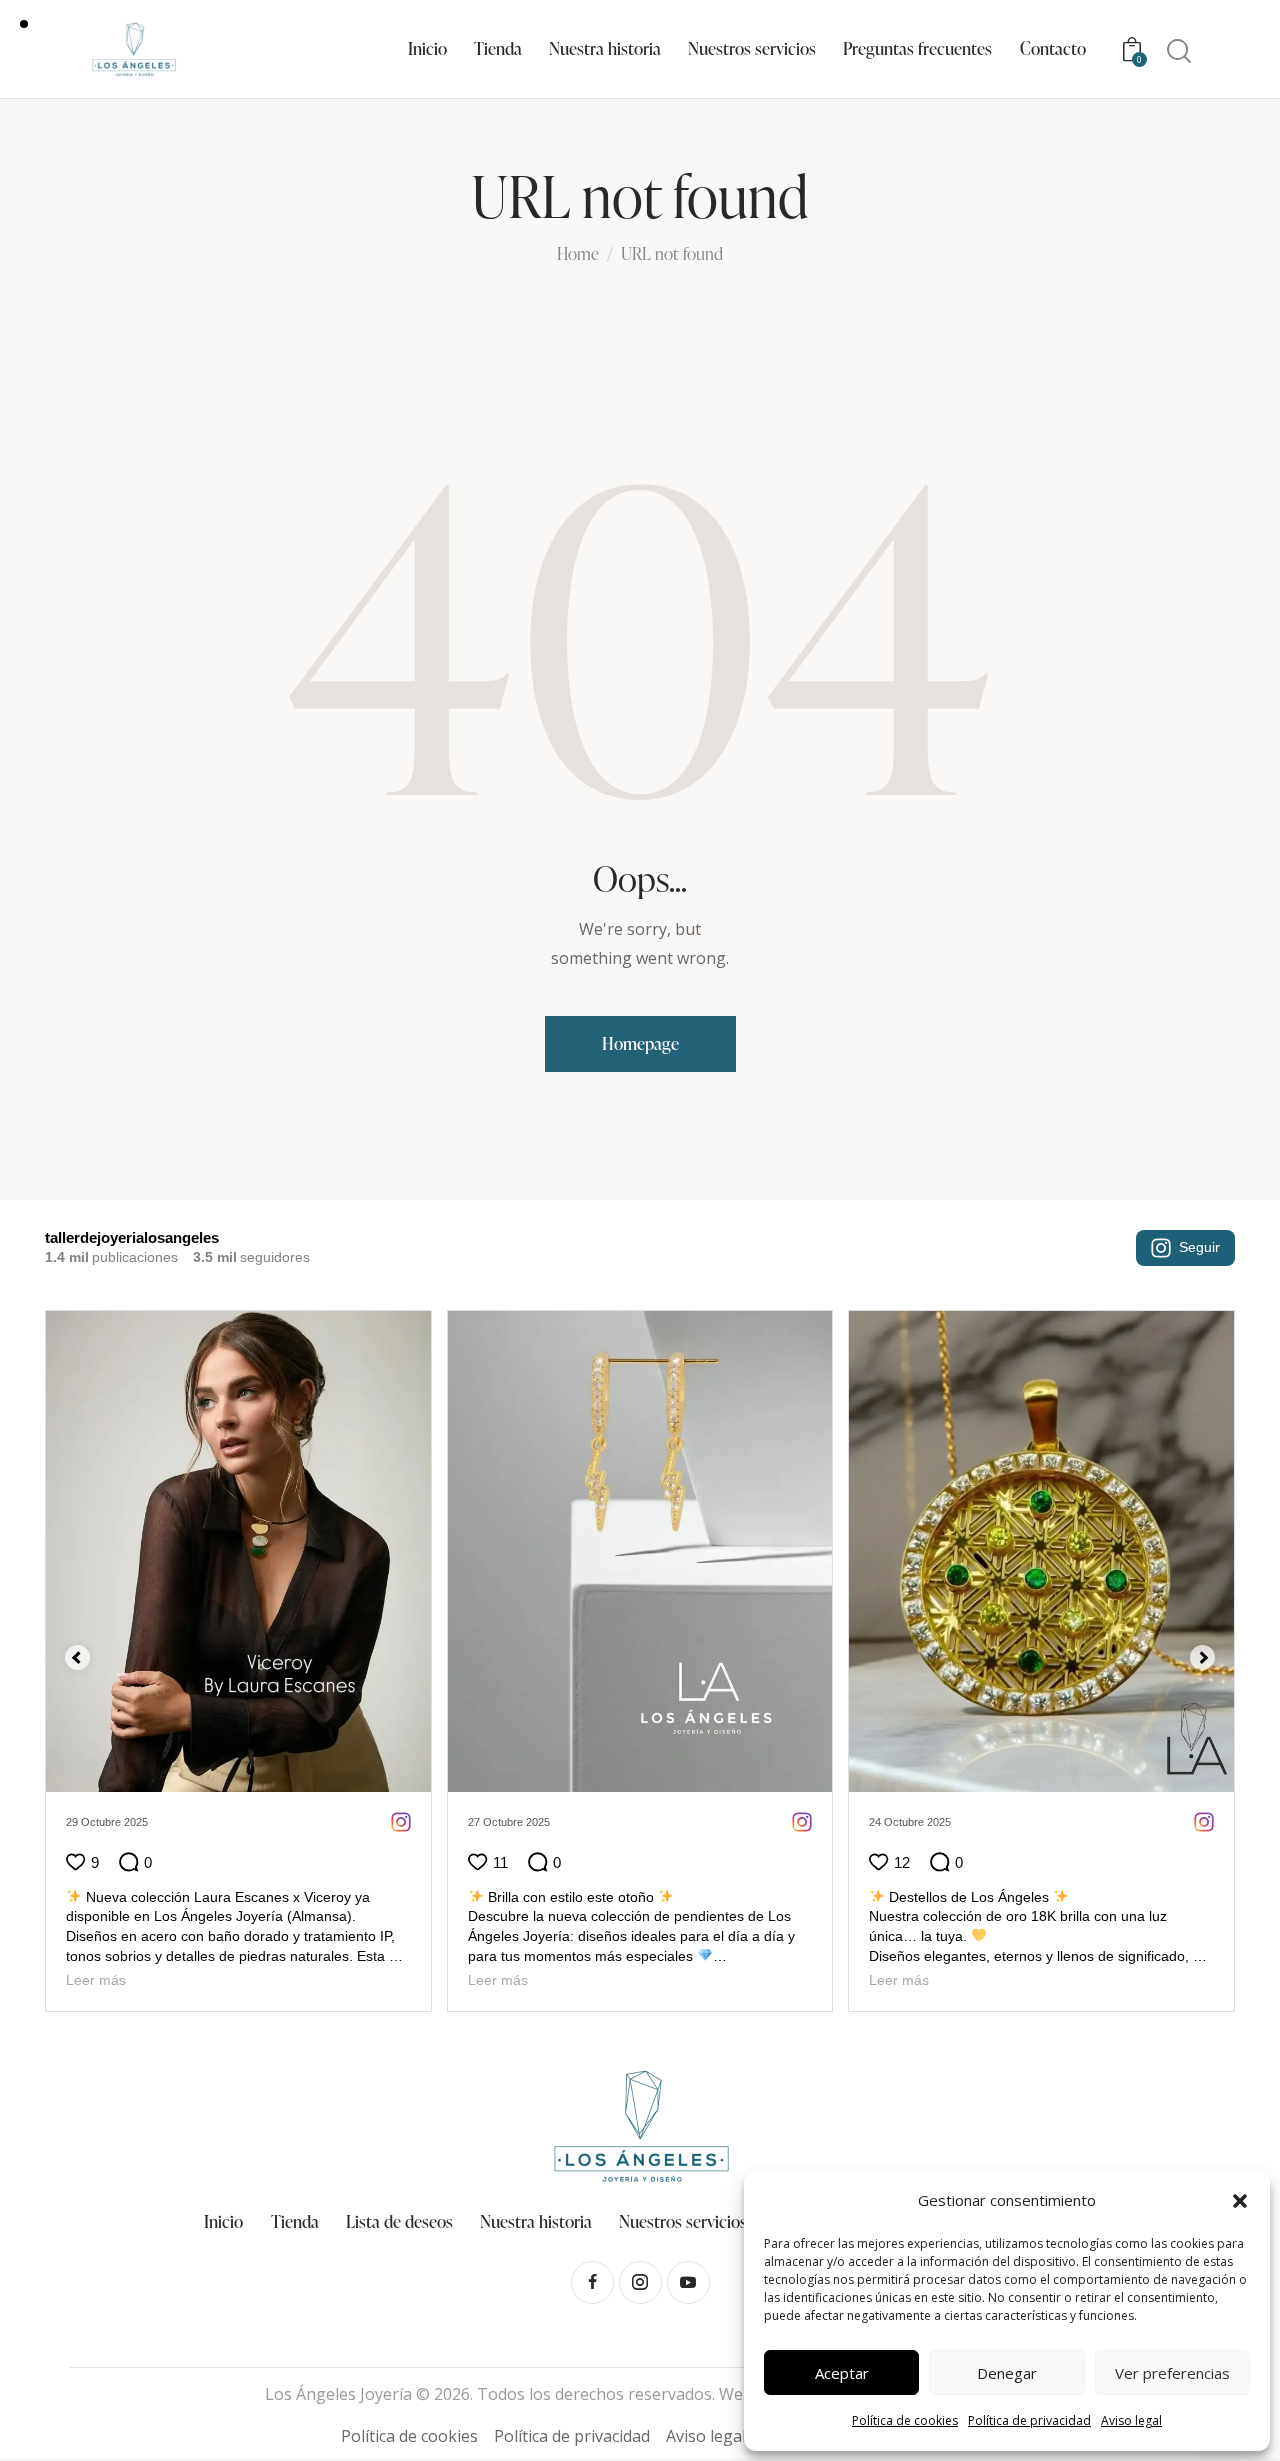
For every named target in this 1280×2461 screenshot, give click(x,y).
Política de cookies (905, 2420)
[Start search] (1179, 51)
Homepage (640, 1043)
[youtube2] (688, 2282)
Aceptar (842, 2373)
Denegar (1007, 2373)
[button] (1240, 2201)
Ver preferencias (1172, 2373)
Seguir (1199, 1247)
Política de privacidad (1029, 2420)
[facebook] (592, 2282)
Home (578, 255)
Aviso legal (1131, 2420)
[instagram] (640, 2282)
